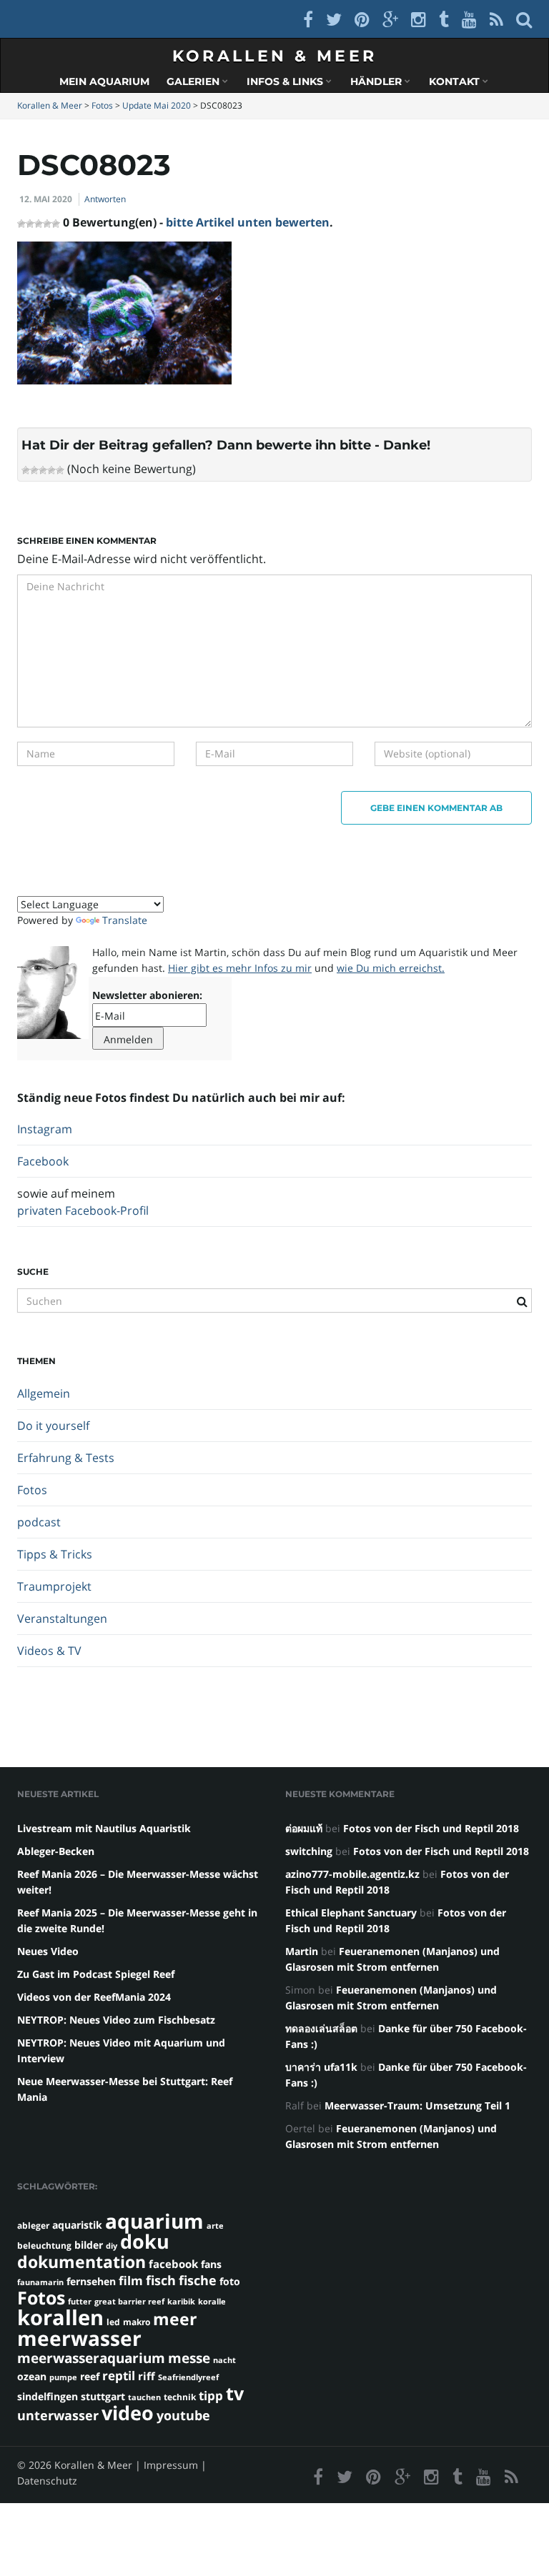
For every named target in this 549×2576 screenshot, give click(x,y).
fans (211, 2264)
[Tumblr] (444, 19)
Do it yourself (53, 1426)
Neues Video (48, 1951)
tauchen (144, 2397)
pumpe (63, 2377)
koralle (212, 2302)
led (113, 2322)
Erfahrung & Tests (66, 1458)
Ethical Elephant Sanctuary (351, 1913)
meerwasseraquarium (91, 2358)
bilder (89, 2245)
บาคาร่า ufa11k (321, 2067)
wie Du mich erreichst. (391, 968)
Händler (377, 81)
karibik (181, 2302)
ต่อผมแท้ (304, 1828)
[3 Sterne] (43, 470)
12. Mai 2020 (46, 199)
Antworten (105, 199)
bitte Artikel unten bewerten (248, 222)
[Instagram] (419, 19)
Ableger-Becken (56, 1851)
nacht (224, 2360)
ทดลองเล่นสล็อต (321, 2028)
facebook (173, 2264)
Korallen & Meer (275, 56)
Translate (125, 920)
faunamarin (40, 2282)
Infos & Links (286, 81)
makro (137, 2322)
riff (147, 2376)
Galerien (194, 81)
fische (198, 2280)
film (131, 2281)
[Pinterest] (362, 19)
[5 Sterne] (60, 470)
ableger (33, 2226)
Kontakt (456, 81)
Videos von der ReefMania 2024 (94, 1997)
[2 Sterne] (34, 470)
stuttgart (103, 2396)
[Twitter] (334, 19)
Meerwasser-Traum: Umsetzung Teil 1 (417, 2105)
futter (80, 2302)
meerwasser (79, 2338)
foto (230, 2281)
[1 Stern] (26, 470)
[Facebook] (308, 19)
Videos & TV (49, 1651)
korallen (60, 2317)
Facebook (43, 1161)
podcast (39, 1522)
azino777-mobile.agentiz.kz (352, 1874)
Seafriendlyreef (188, 2377)
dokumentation (81, 2262)
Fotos (32, 1490)
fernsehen (91, 2281)
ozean (32, 2376)
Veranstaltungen (62, 1618)
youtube (183, 2415)
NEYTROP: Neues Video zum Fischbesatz (116, 2020)
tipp (211, 2396)
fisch (161, 2280)
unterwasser (58, 2415)
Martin (302, 1951)
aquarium (154, 2221)
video (128, 2413)
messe (189, 2358)
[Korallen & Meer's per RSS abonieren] (496, 19)
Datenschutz (47, 2481)
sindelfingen (48, 2396)
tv (235, 2393)
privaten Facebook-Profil (83, 1210)
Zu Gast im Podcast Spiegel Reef (96, 1974)
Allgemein (44, 1393)
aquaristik (77, 2225)
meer (175, 2319)
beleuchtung (44, 2246)
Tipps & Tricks (55, 1554)
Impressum (171, 2465)
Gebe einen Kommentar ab (436, 808)
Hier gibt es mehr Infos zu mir (240, 968)
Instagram (45, 1129)
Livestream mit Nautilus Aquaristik (104, 1828)
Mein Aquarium (104, 81)
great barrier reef (129, 2302)
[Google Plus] (390, 19)
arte (215, 2226)
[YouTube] (469, 19)
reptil (119, 2376)
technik (180, 2397)
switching (309, 1851)
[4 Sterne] (51, 470)
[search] (524, 19)
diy (112, 2246)
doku (145, 2241)
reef (90, 2376)
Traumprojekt (54, 1586)
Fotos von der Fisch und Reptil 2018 (431, 1828)
